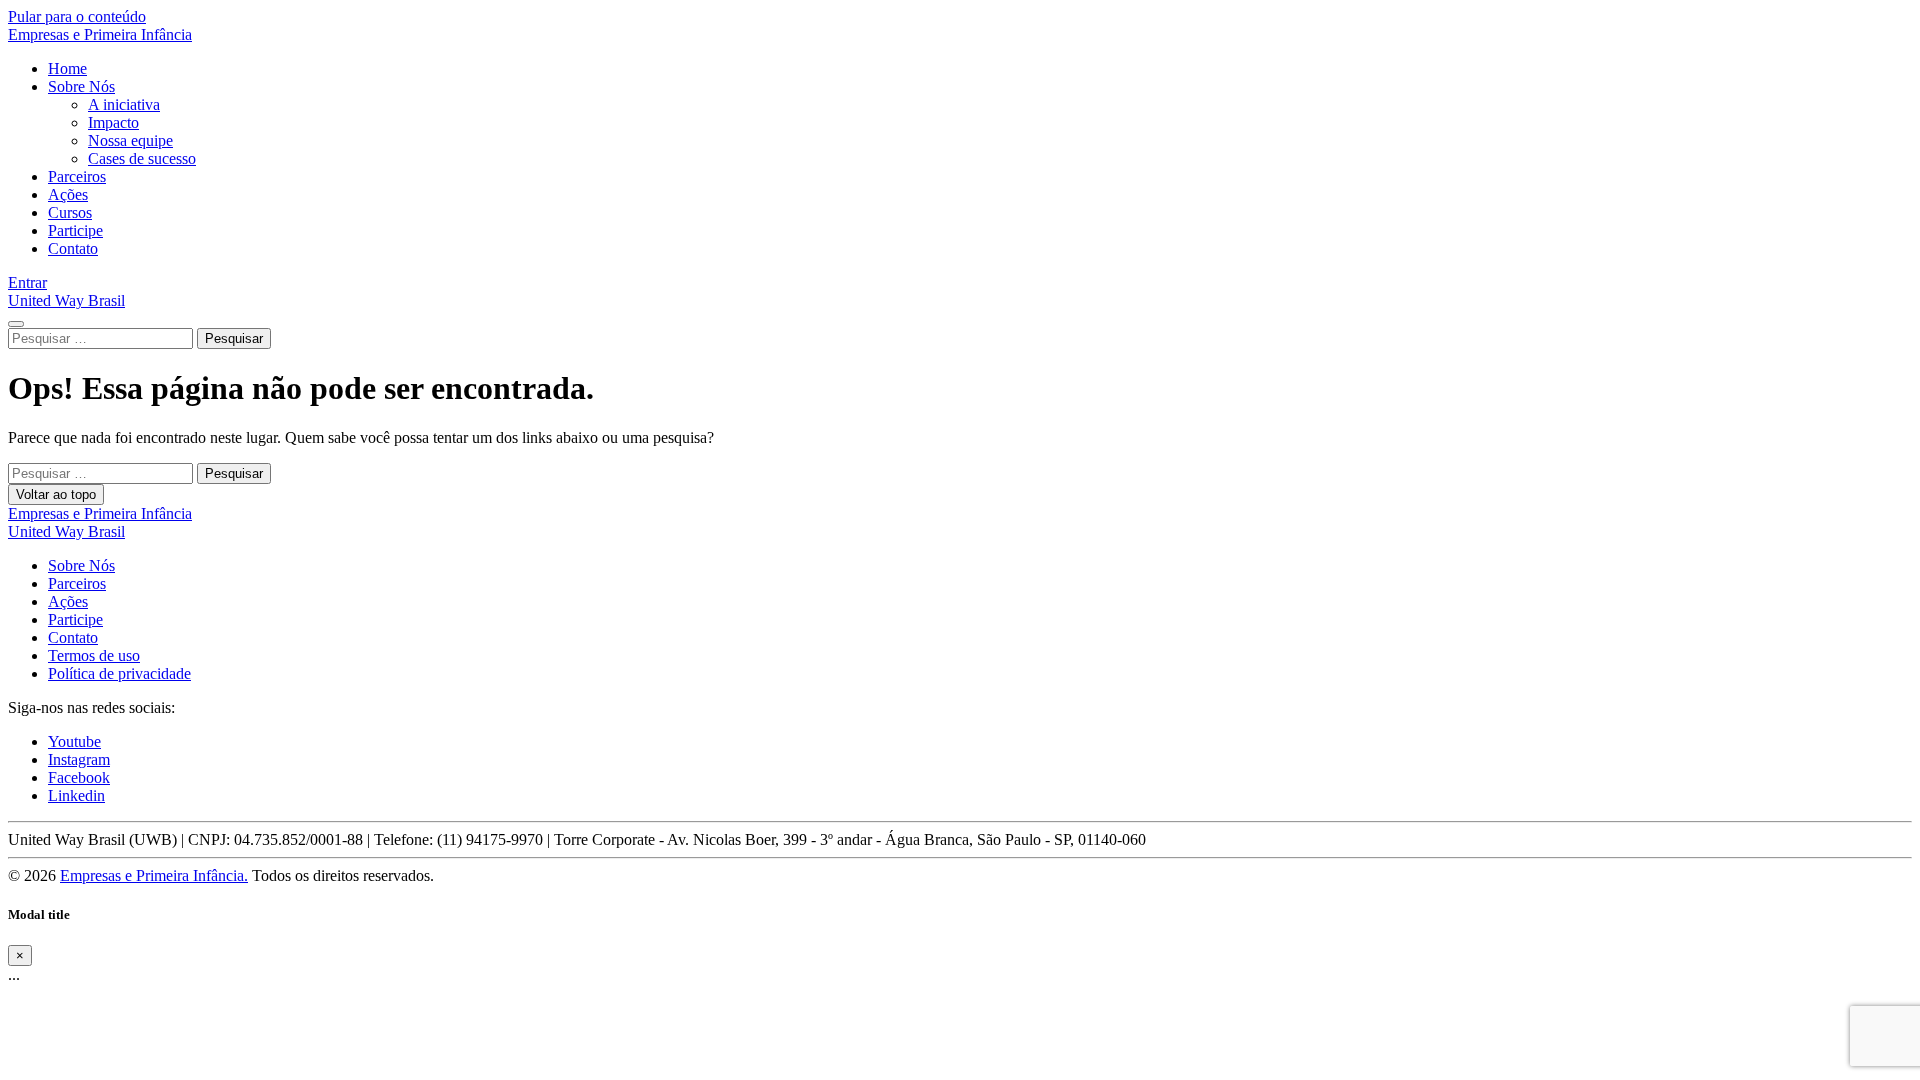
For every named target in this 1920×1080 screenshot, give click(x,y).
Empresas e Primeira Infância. (154, 875)
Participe (75, 230)
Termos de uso (94, 655)
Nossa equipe (130, 140)
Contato (73, 248)
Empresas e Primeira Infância (100, 34)
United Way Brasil (66, 300)
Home (67, 68)
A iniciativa (124, 104)
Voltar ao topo (56, 494)
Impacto (113, 122)
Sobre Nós (81, 86)
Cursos (70, 212)
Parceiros (77, 176)
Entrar (27, 282)
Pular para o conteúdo (77, 16)
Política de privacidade (119, 673)
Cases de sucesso (142, 158)
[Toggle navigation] (16, 324)
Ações (68, 194)
